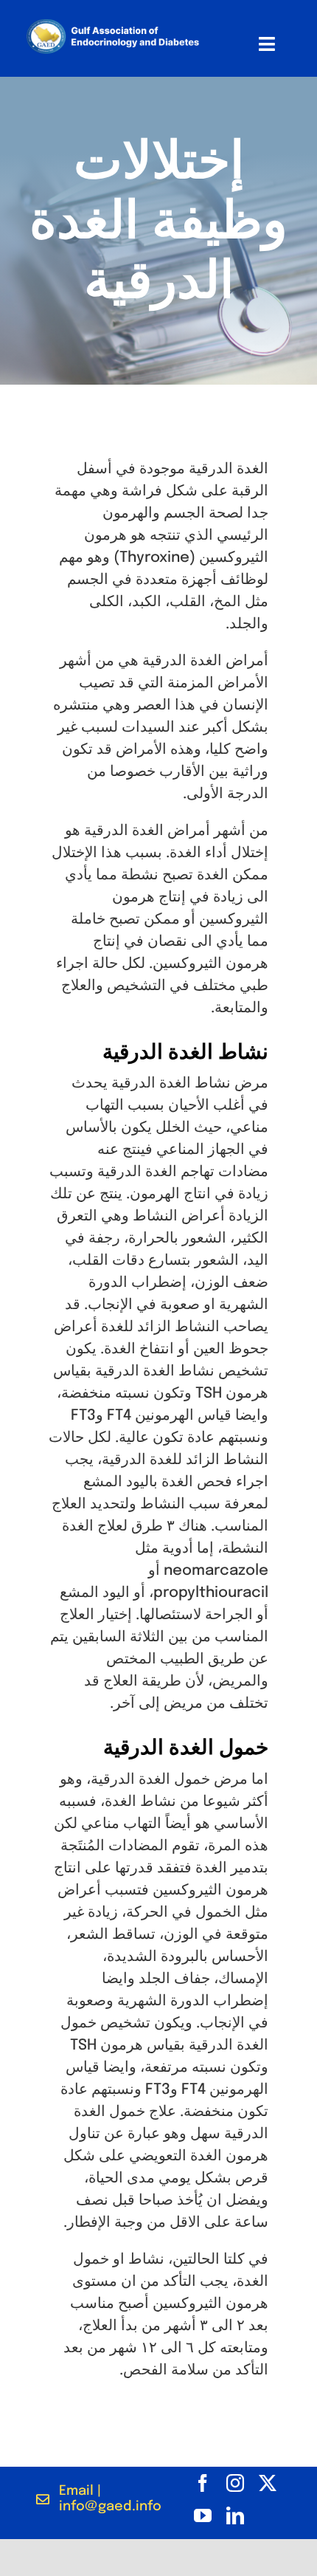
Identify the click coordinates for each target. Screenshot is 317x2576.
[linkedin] (235, 2515)
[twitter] (268, 2483)
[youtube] (203, 2515)
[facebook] (203, 2483)
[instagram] (235, 2483)
